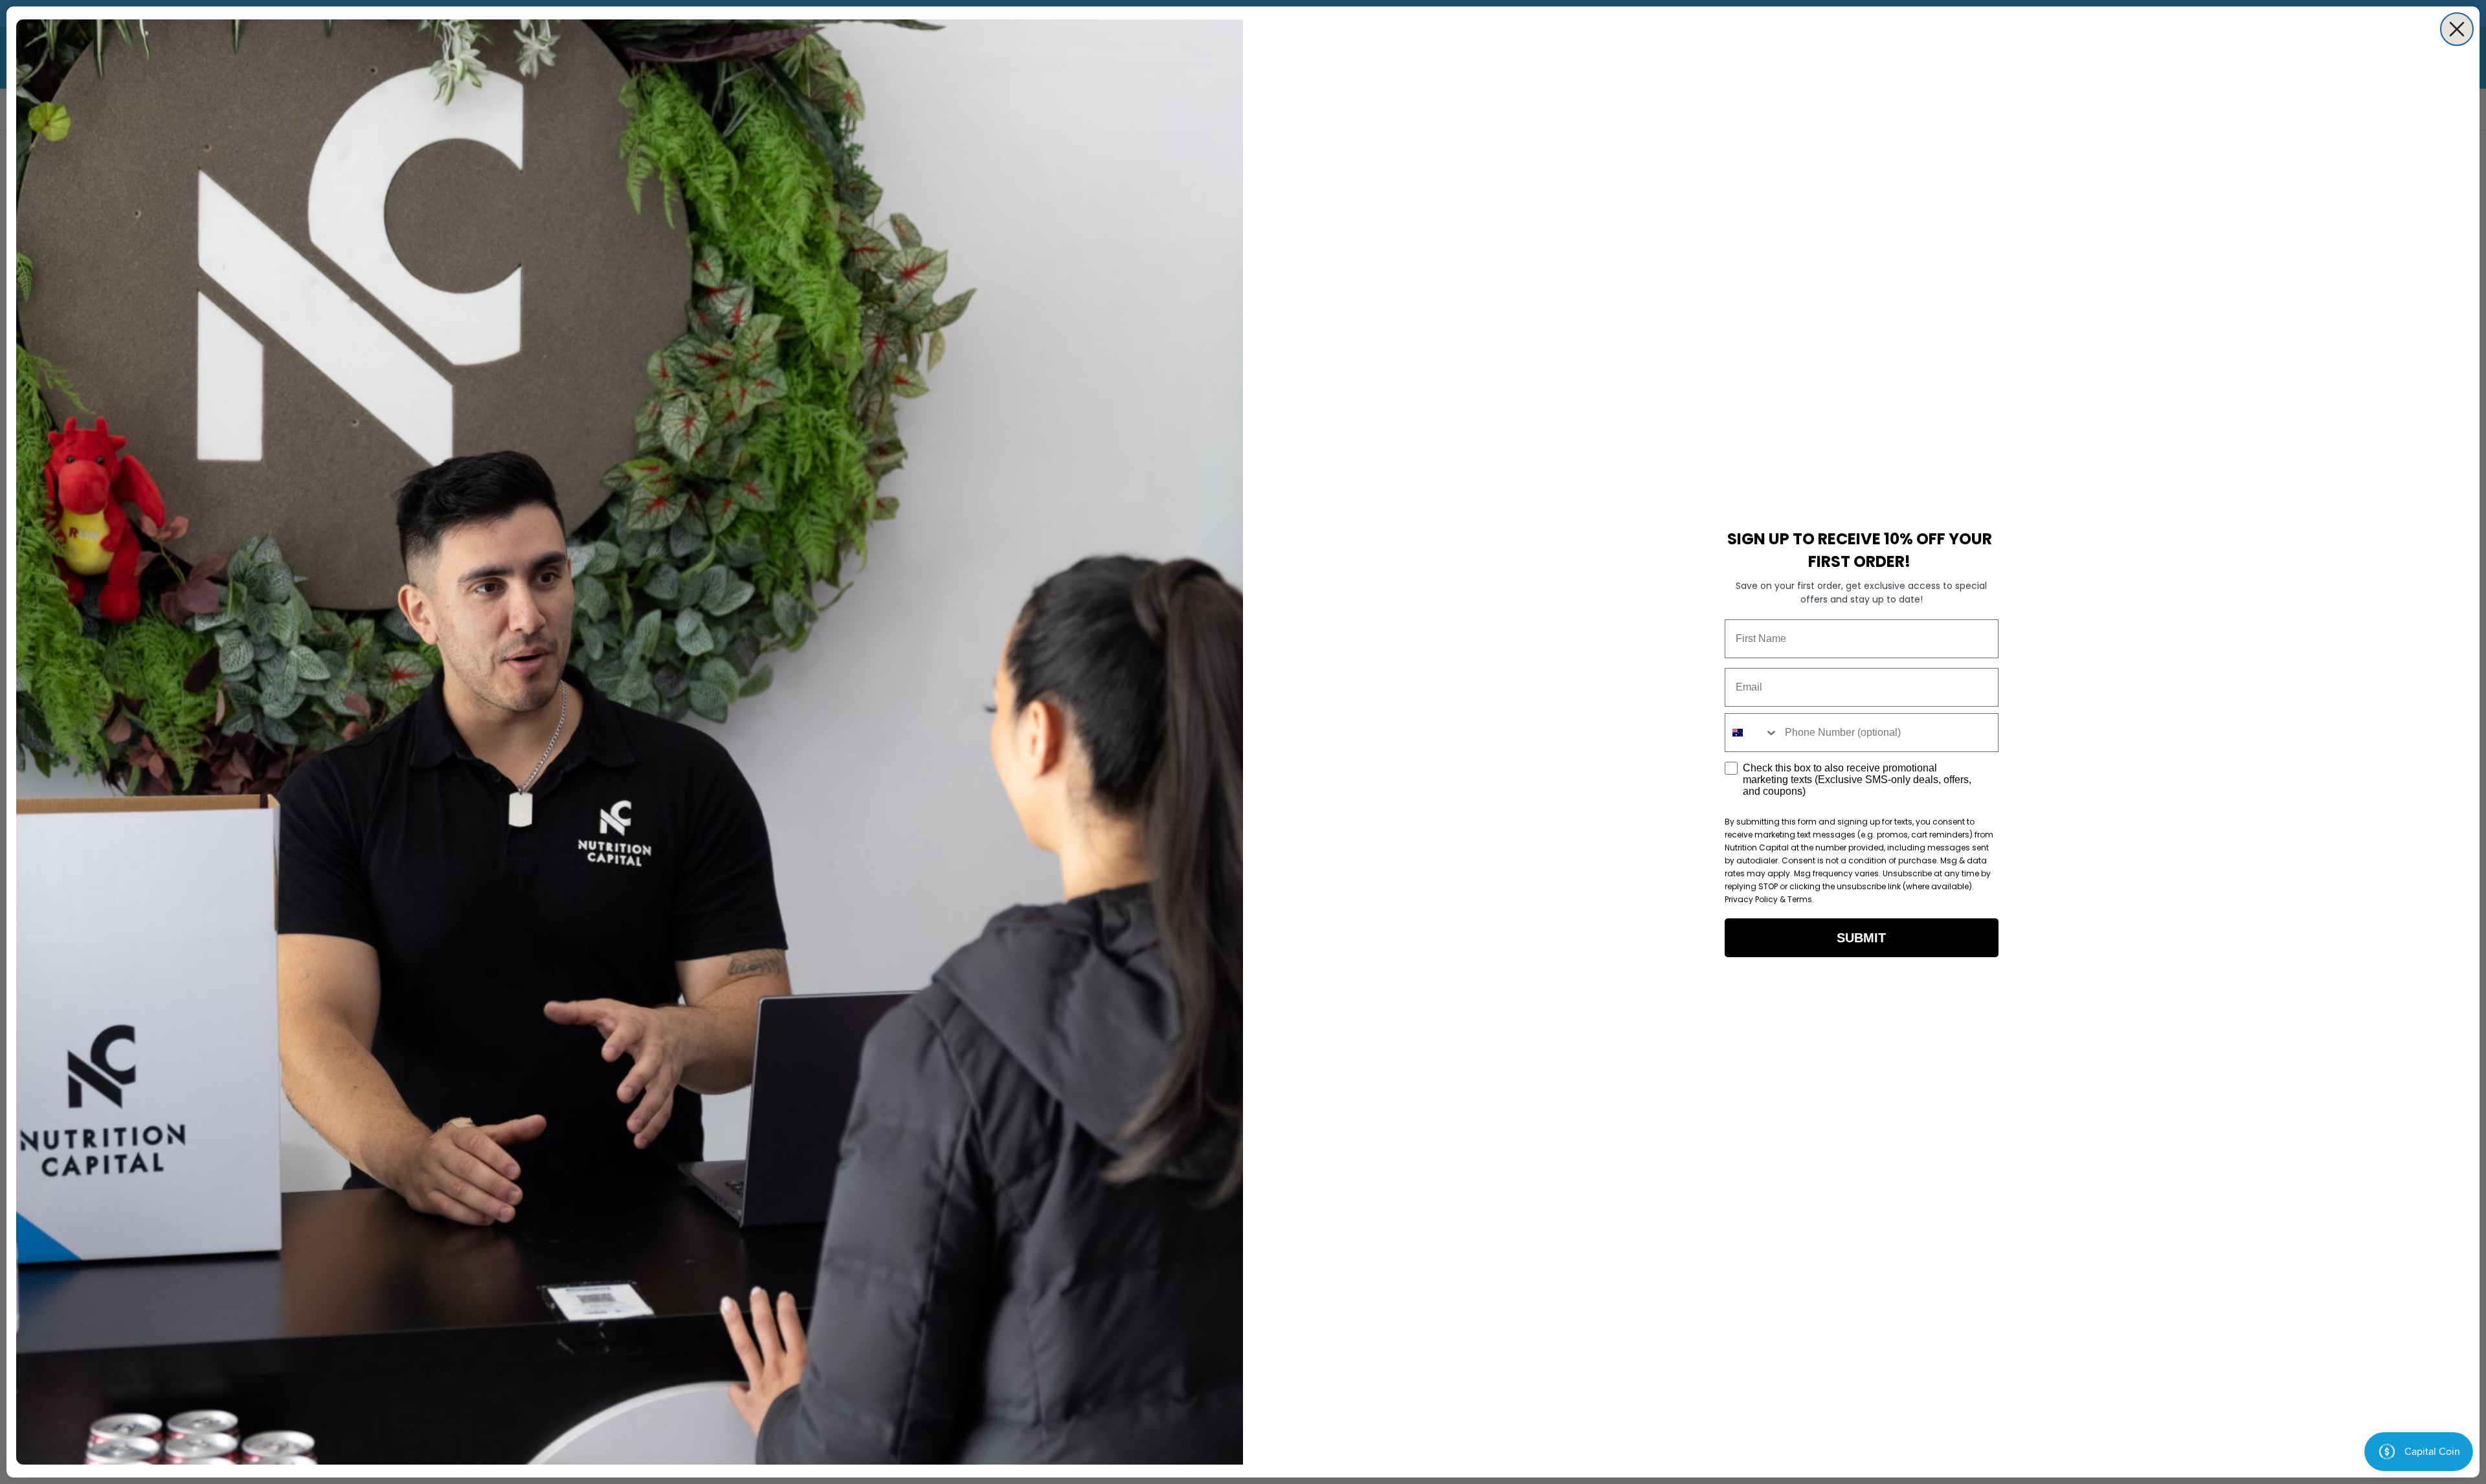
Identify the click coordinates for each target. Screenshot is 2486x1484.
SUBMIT (1861, 938)
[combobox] (1752, 733)
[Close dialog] (2457, 29)
